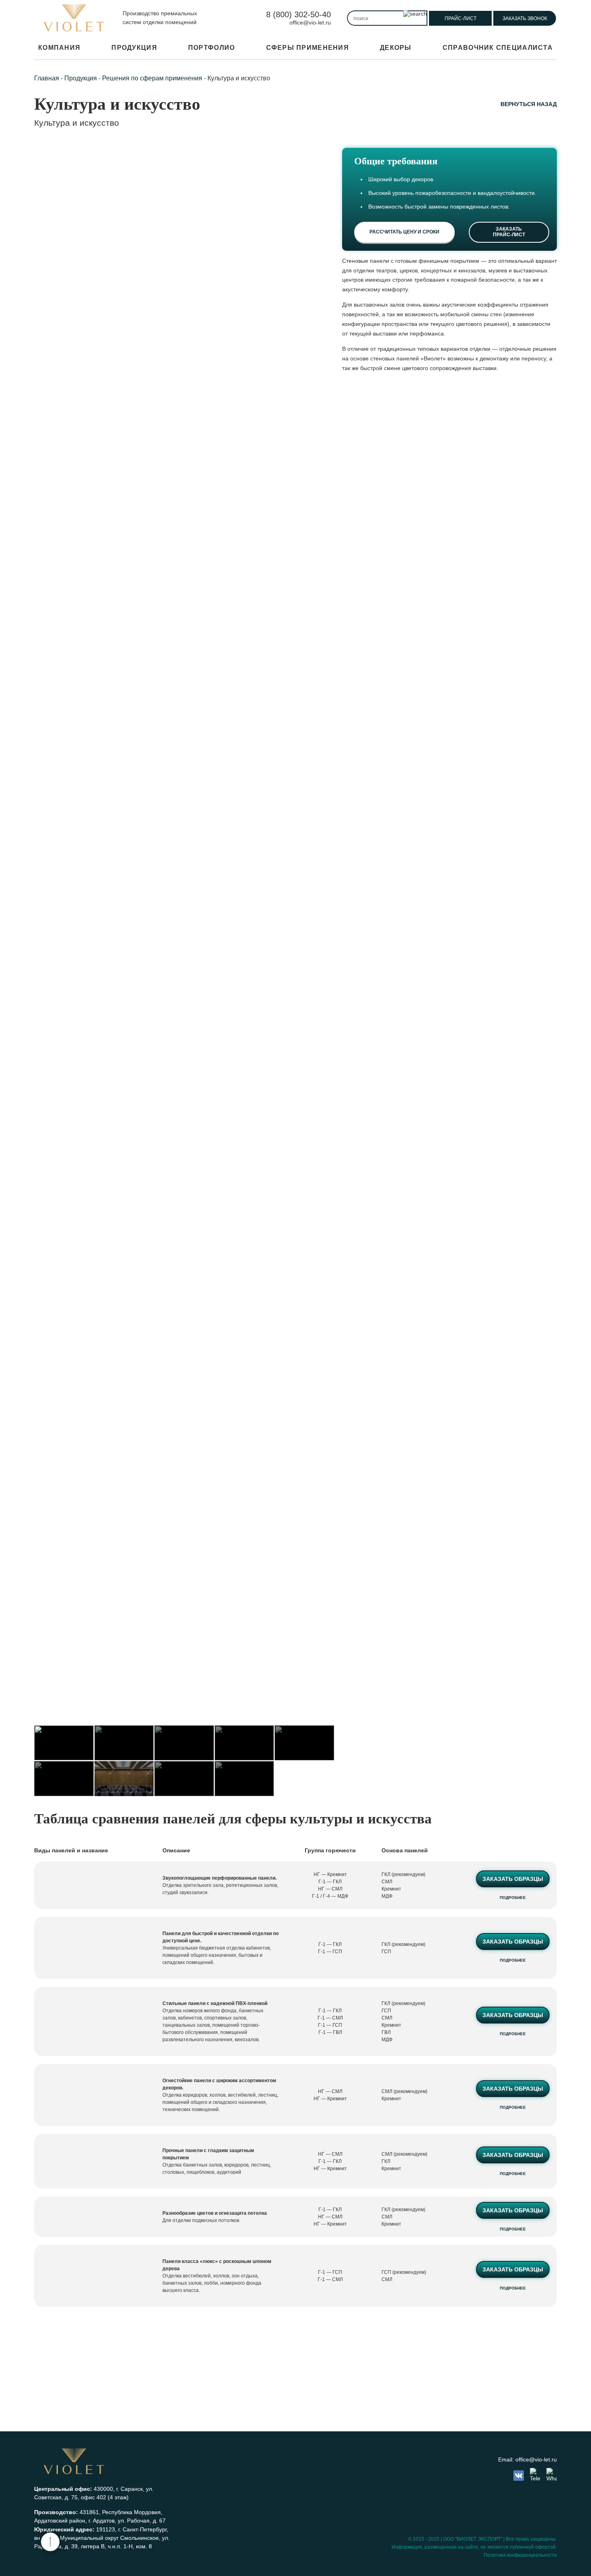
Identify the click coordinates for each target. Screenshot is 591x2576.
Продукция (134, 48)
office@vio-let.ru (310, 23)
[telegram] (535, 2475)
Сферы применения (308, 48)
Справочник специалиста (498, 48)
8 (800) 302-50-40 (299, 14)
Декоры (396, 48)
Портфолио (212, 48)
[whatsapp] (552, 2475)
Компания (59, 48)
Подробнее (513, 1898)
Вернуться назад (529, 104)
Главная (47, 78)
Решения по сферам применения (152, 78)
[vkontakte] (519, 2476)
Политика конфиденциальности (520, 2555)
